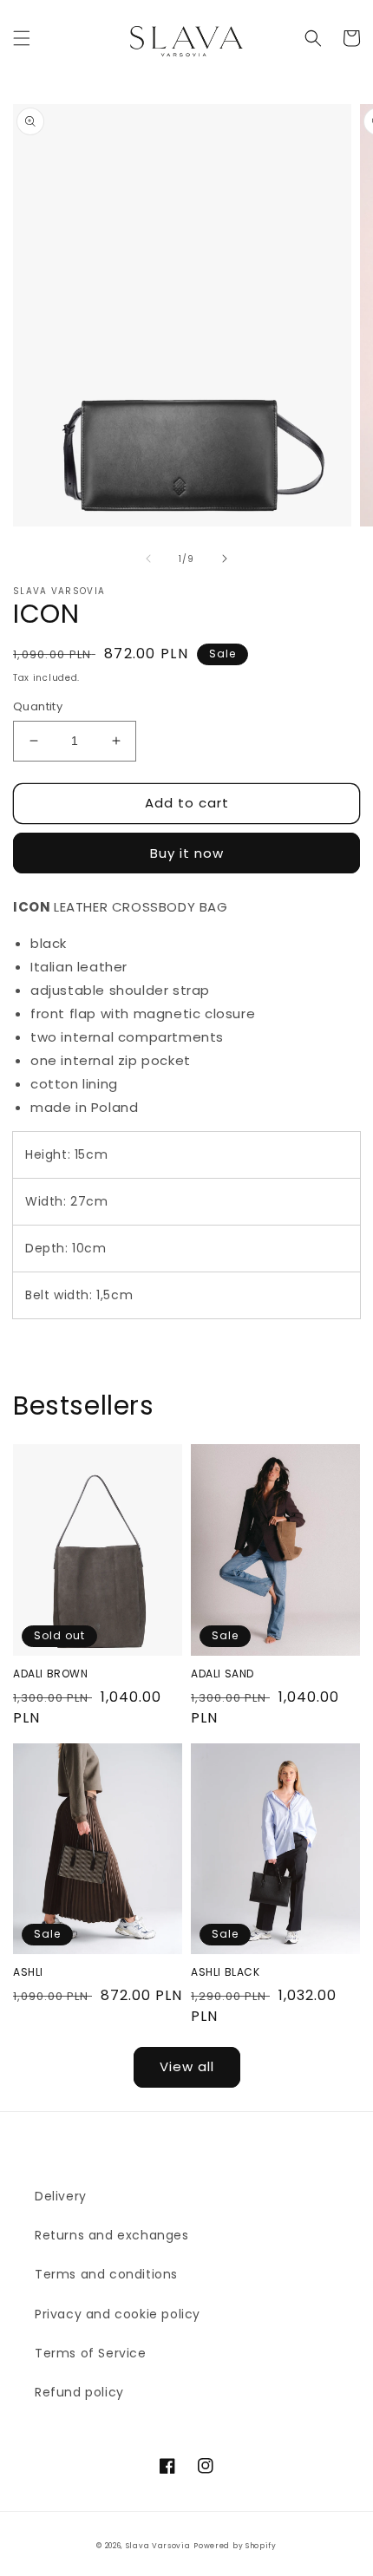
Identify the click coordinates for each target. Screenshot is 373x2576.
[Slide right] (225, 559)
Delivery (61, 2196)
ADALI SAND (222, 1674)
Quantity (38, 706)
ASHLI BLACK (226, 1972)
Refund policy (79, 2392)
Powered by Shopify (235, 2546)
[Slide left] (148, 559)
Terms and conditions (106, 2274)
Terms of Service (91, 2353)
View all (187, 2066)
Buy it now (187, 853)
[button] (22, 38)
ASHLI (28, 1972)
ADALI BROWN (51, 1674)
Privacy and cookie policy (118, 2314)
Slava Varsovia (158, 2546)
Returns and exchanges (112, 2235)
